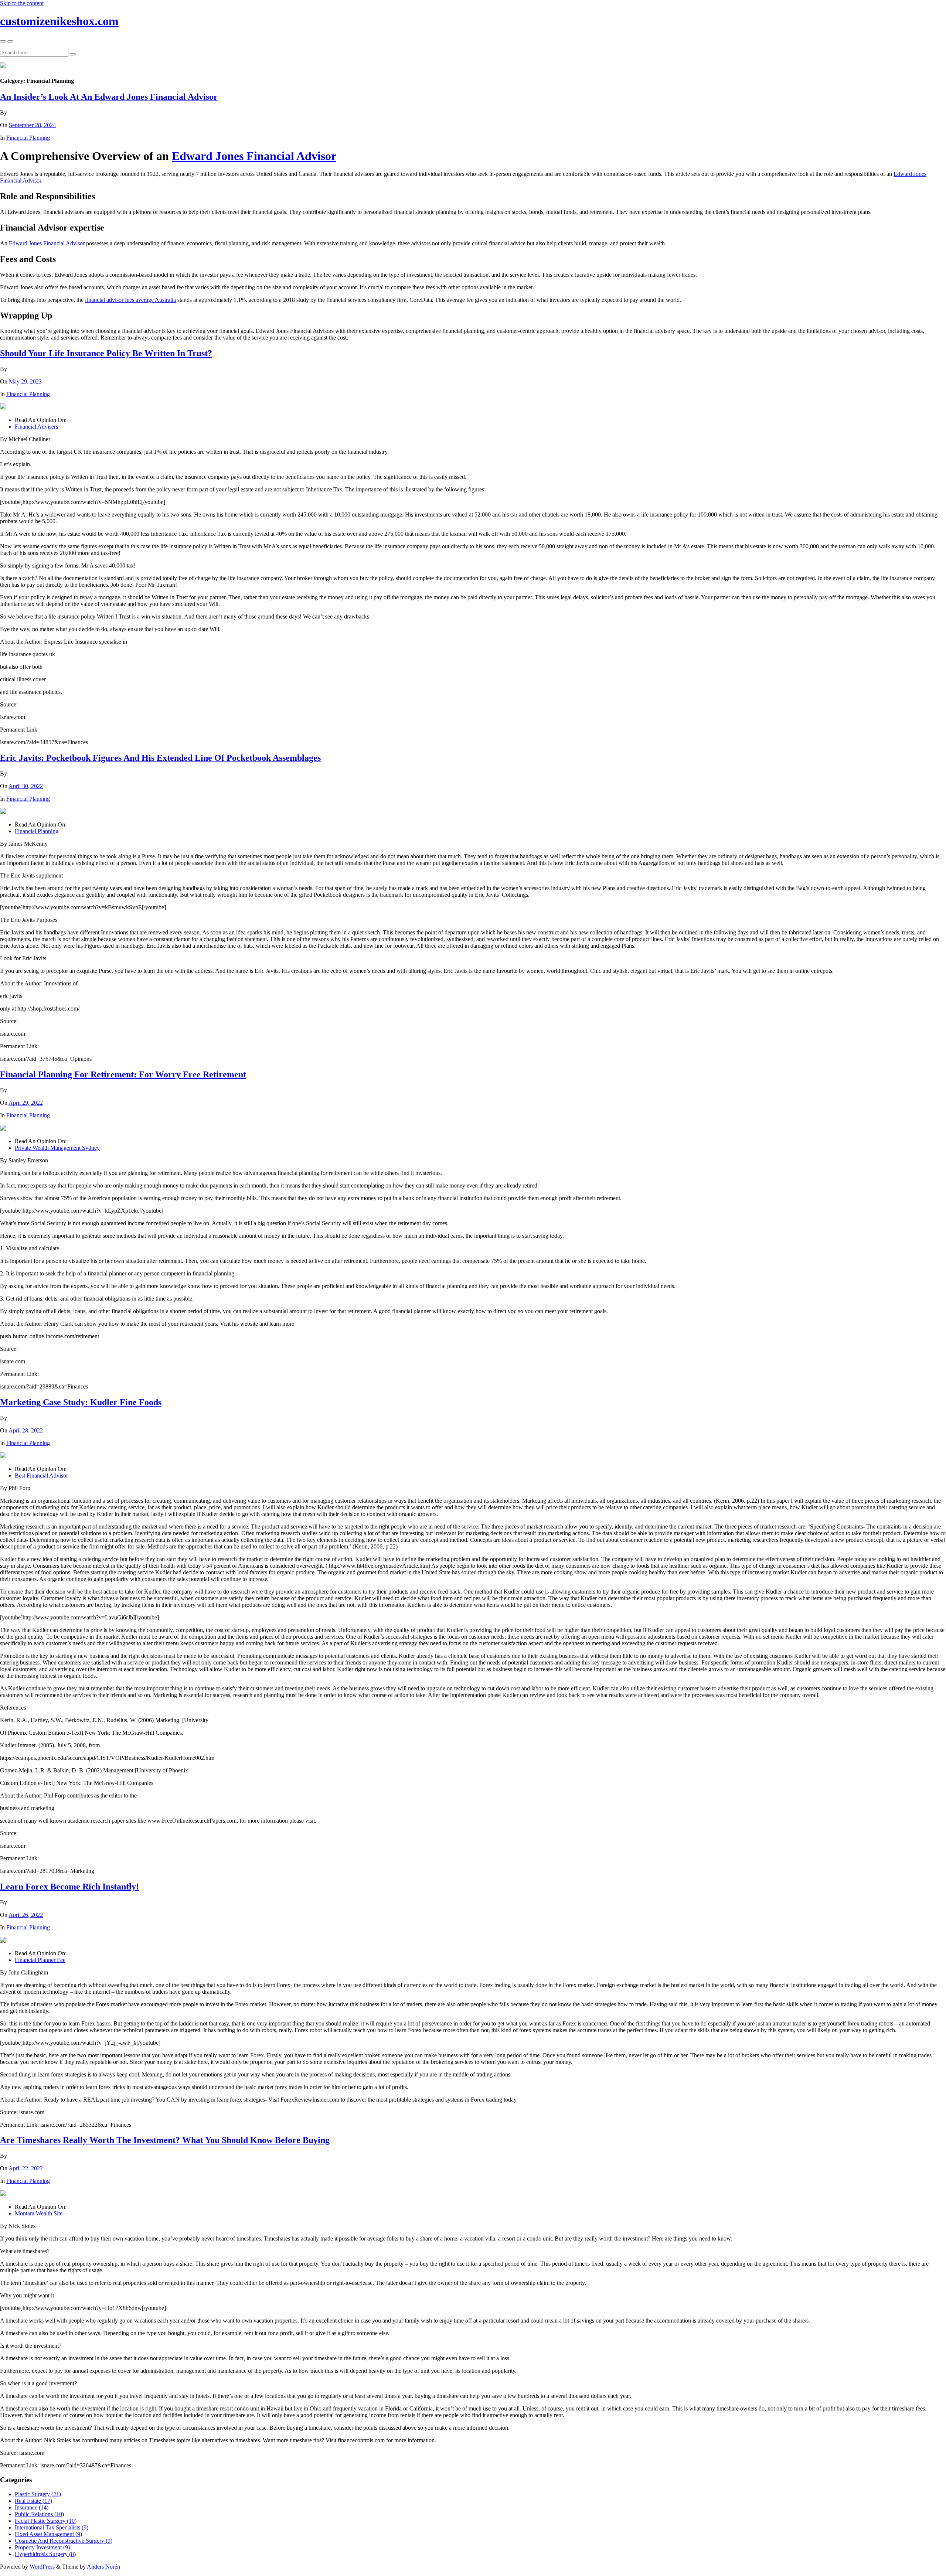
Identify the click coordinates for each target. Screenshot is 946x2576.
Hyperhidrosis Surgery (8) (45, 2554)
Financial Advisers (36, 427)
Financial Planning (28, 138)
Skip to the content (22, 3)
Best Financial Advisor (41, 1476)
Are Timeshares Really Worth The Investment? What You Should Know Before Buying (165, 2140)
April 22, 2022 (26, 2168)
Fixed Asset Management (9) (48, 2534)
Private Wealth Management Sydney (57, 1148)
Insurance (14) (32, 2507)
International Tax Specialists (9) (52, 2527)
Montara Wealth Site (39, 2213)
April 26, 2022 (26, 1915)
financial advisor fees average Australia (130, 300)
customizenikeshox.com (59, 21)
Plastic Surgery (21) (38, 2494)
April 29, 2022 (26, 1103)
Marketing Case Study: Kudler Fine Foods (81, 1402)
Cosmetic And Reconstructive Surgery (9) (64, 2541)
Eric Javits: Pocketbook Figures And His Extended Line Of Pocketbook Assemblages (160, 758)
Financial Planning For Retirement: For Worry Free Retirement (123, 1074)
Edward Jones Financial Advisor (254, 156)
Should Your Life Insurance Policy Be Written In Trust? (106, 353)
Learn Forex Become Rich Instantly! (69, 1887)
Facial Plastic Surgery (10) (46, 2521)
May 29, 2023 (25, 381)
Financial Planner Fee (40, 1960)
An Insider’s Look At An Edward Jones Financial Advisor (109, 97)
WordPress (42, 2567)
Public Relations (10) (39, 2514)
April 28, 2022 (26, 1430)
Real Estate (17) (33, 2501)
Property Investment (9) (42, 2547)
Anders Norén (103, 2567)
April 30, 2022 (26, 786)
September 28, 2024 (32, 125)
